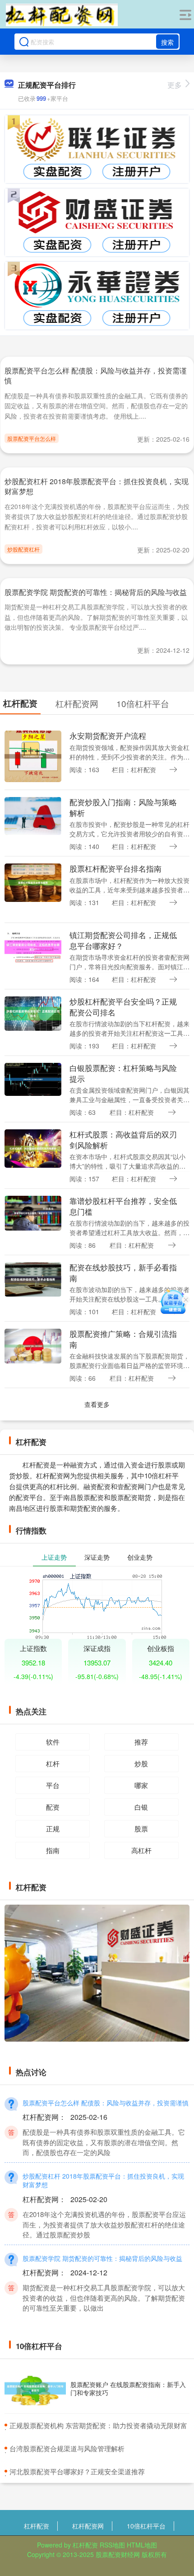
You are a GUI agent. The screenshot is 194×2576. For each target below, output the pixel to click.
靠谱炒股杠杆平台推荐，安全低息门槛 (123, 1206)
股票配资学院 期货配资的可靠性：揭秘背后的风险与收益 (96, 592)
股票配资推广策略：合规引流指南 (123, 1339)
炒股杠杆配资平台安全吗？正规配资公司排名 (123, 1007)
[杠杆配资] (62, 15)
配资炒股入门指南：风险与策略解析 (123, 807)
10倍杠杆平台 (146, 2526)
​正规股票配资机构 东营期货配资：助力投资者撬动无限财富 (98, 2425)
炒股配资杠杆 (23, 549)
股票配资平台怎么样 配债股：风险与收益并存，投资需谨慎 (96, 375)
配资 (53, 1807)
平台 (53, 1785)
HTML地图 (142, 2545)
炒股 (141, 1763)
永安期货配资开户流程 (108, 736)
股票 (141, 1828)
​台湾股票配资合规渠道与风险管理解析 (67, 2448)
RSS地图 (112, 2545)
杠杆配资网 (88, 2526)
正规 (53, 1828)
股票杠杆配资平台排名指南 (115, 868)
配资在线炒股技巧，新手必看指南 (123, 1272)
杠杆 (53, 1763)
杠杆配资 (37, 2526)
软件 (53, 1742)
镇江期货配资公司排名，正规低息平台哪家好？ (123, 940)
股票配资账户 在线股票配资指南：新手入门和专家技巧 (128, 2388)
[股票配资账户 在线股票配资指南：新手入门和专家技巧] (35, 2389)
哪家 (141, 1785)
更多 (175, 85)
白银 (141, 1807)
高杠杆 (141, 1850)
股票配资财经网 (118, 2554)
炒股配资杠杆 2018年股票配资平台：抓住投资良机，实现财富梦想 (97, 486)
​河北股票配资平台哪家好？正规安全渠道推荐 (77, 2471)
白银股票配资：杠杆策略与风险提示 (123, 1073)
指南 (53, 1850)
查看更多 (97, 1404)
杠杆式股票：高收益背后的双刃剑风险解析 (123, 1139)
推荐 (141, 1742)
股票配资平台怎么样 (32, 438)
